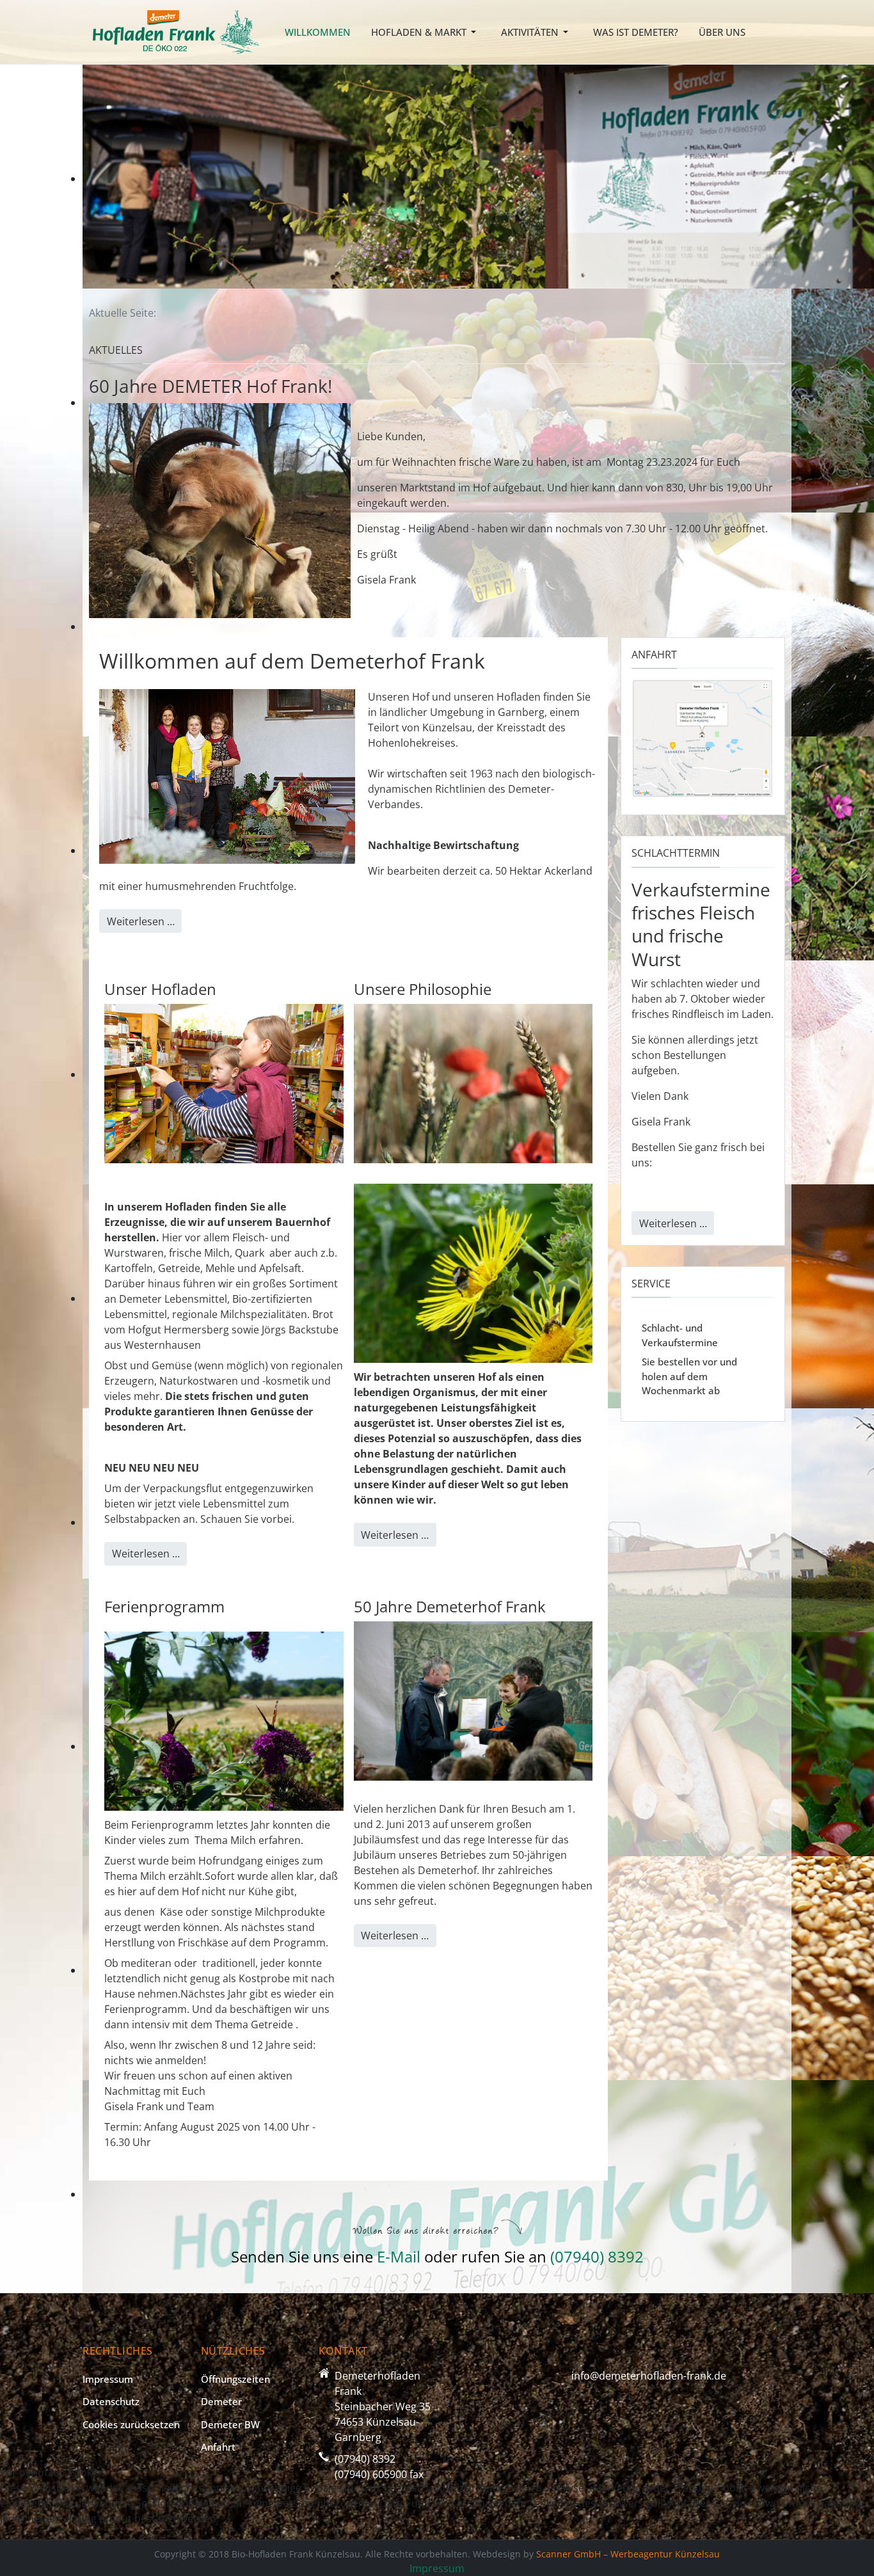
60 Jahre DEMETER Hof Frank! (211, 386)
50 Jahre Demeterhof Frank (450, 1606)
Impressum (437, 2568)
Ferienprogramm (164, 1606)
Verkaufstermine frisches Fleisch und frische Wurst (701, 924)
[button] (426, 32)
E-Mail (401, 2256)
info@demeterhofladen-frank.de (649, 2376)
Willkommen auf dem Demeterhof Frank (292, 661)
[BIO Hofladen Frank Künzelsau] (176, 31)
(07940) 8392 (597, 2256)
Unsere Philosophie (423, 989)
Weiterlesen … (141, 921)
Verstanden (36, 2548)
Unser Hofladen (160, 989)
